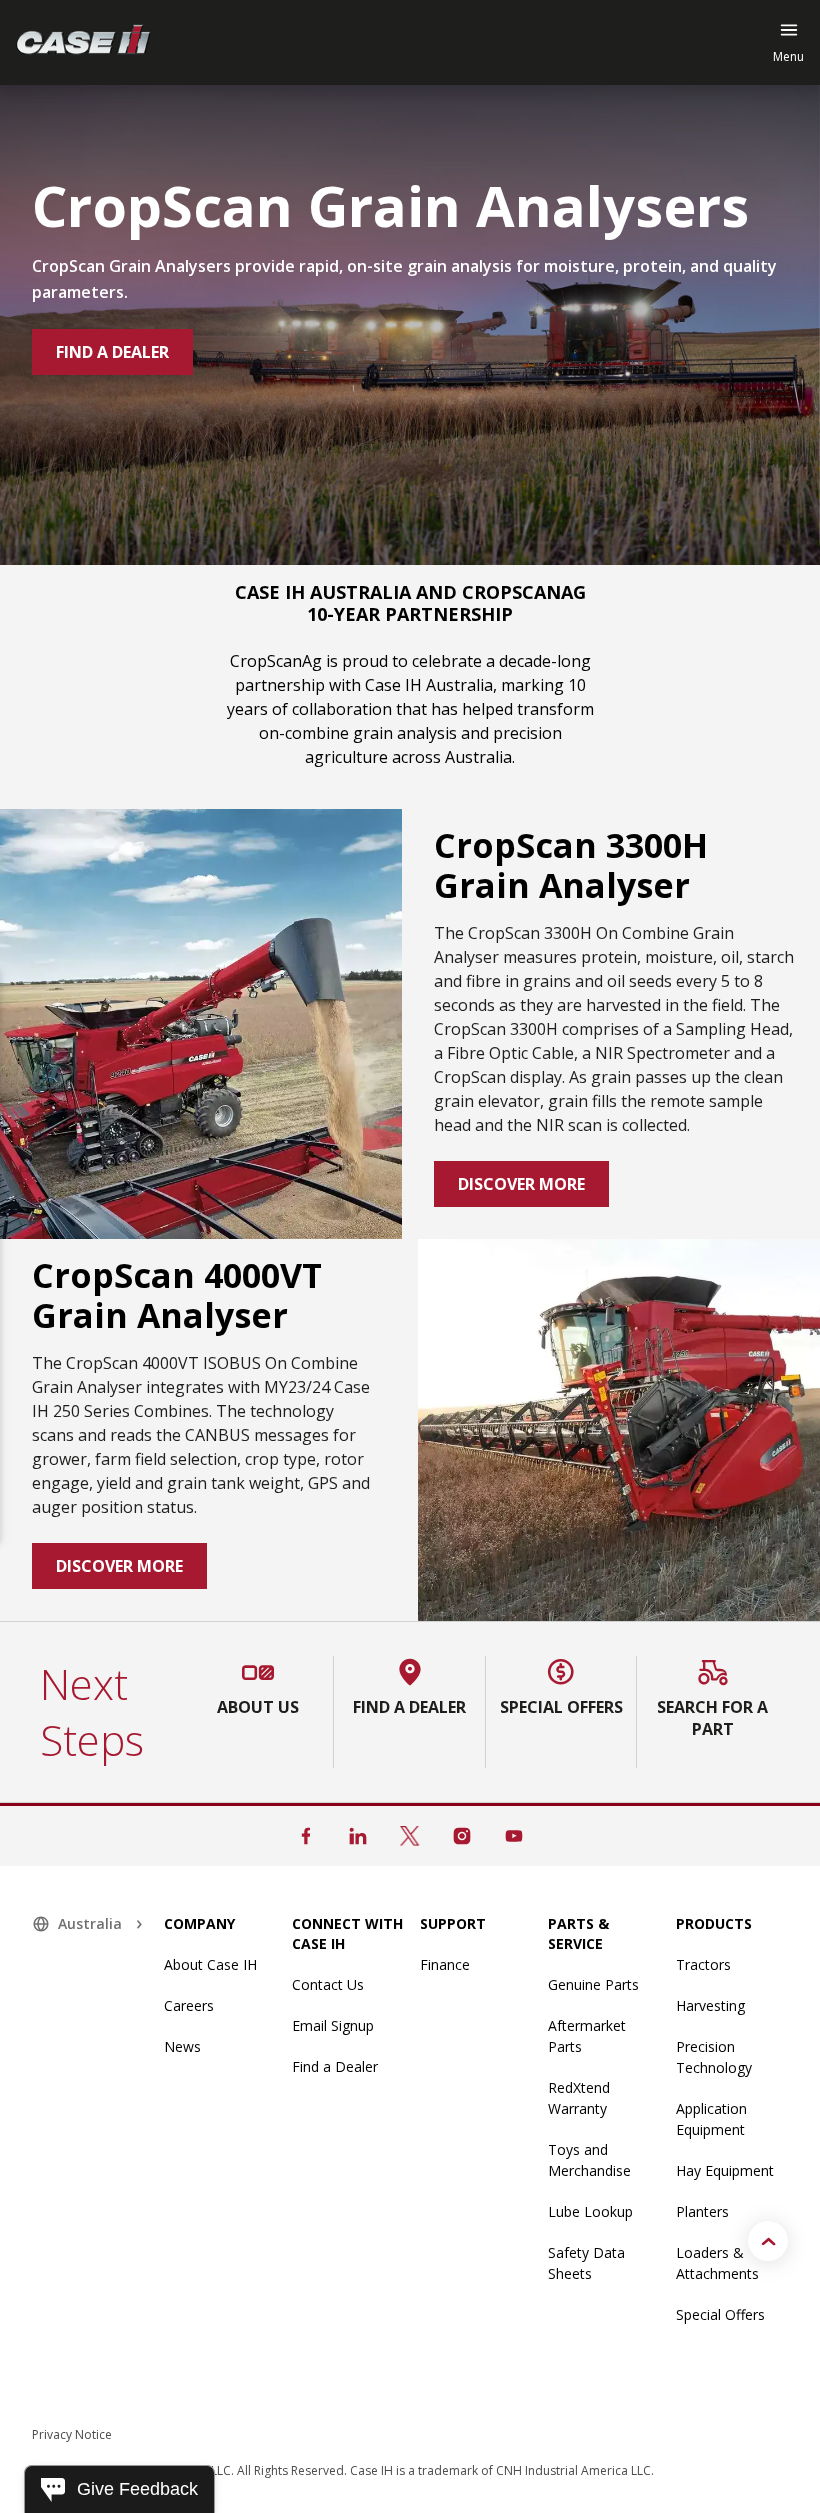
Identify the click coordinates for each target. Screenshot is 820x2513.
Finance (445, 1964)
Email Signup (333, 2025)
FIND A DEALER (112, 352)
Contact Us (328, 1984)
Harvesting (710, 2005)
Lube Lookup (590, 2211)
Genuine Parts (593, 1984)
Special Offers (720, 2314)
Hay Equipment (725, 2170)
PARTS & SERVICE (578, 1933)
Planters (702, 2211)
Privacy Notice (72, 2434)
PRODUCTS (714, 1923)
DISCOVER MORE (521, 1184)
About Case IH (210, 1964)
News (182, 2046)
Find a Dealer (335, 2066)
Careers (189, 2005)
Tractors (703, 1964)
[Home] (83, 42)
